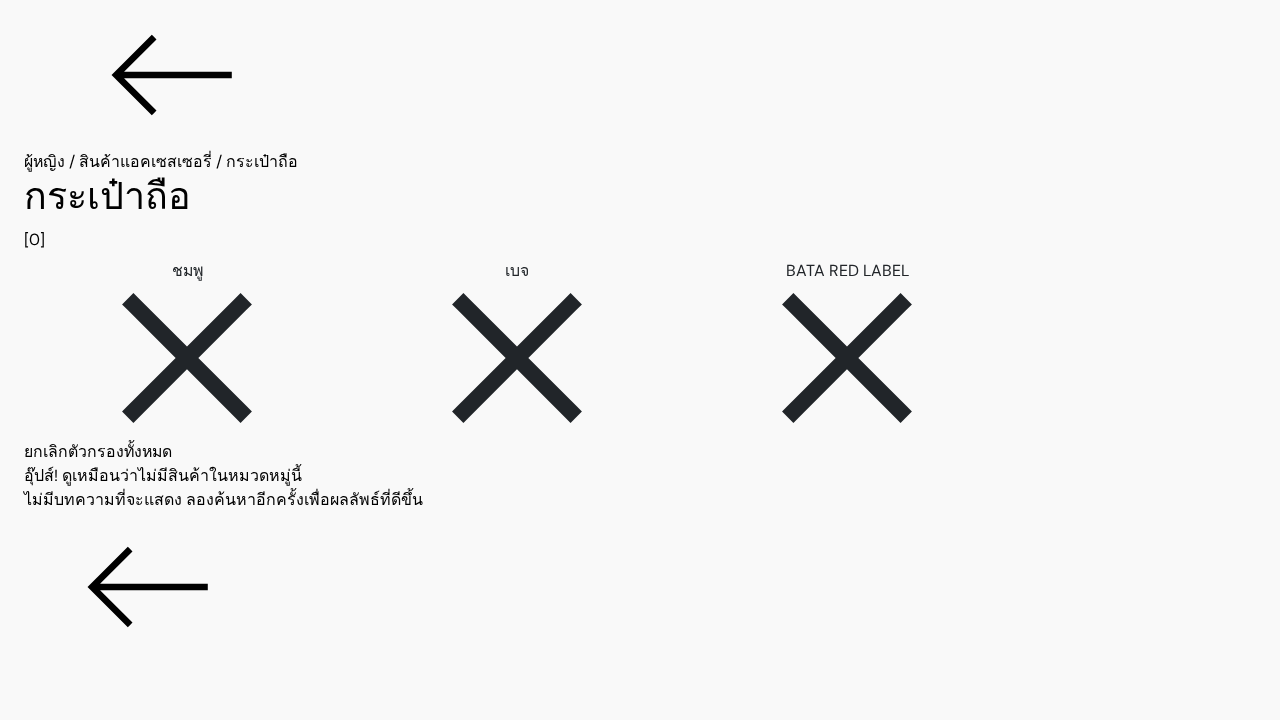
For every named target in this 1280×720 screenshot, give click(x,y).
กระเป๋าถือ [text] (262, 161)
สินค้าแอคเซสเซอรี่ (145, 161)
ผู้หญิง (44, 161)
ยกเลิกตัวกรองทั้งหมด (98, 451)
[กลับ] (640, 75)
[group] (640, 213)
